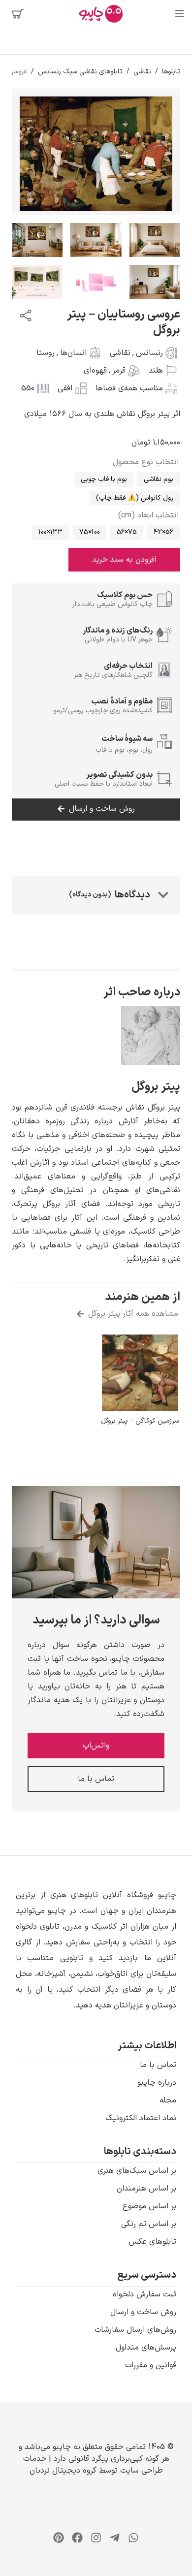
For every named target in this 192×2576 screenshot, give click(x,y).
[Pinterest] (59, 2538)
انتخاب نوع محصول (146, 462)
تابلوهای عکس (152, 2242)
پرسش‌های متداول (146, 2348)
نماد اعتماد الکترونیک (141, 2118)
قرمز (119, 371)
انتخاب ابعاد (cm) (148, 515)
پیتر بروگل (156, 1087)
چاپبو (62, 2447)
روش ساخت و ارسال (143, 2312)
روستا (46, 353)
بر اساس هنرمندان (146, 2189)
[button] (96, 1950)
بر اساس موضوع (149, 2206)
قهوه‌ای (95, 371)
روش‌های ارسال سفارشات (135, 2330)
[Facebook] (77, 2538)
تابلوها (171, 72)
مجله (168, 2100)
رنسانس (149, 353)
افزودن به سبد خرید (124, 560)
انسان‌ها (73, 353)
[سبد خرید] (18, 14)
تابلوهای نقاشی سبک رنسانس (80, 72)
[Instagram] (96, 2538)
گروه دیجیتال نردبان (63, 2471)
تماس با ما (158, 2065)
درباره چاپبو (157, 2083)
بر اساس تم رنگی (149, 2224)
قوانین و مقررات (151, 2365)
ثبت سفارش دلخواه (144, 2294)
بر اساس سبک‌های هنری (137, 2171)
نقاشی (142, 72)
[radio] (159, 479)
